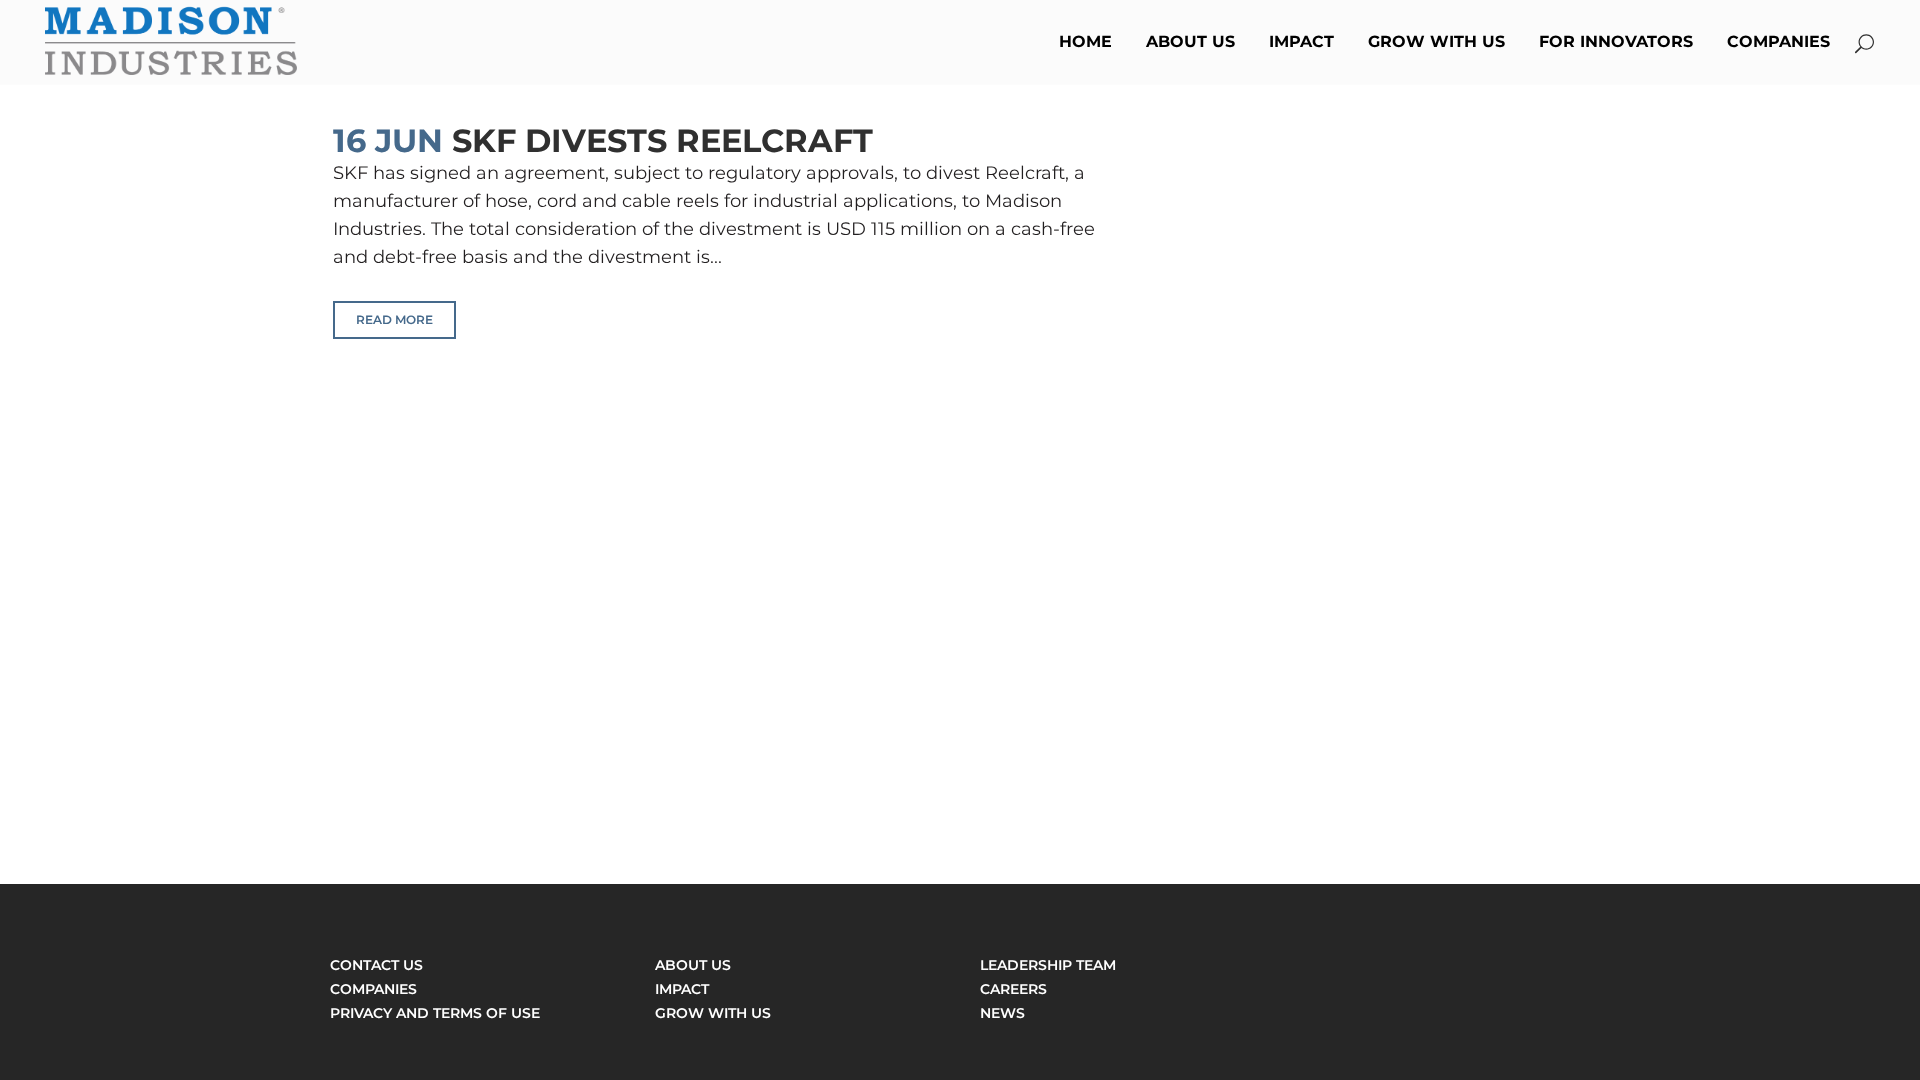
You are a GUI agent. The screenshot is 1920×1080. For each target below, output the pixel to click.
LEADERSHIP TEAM (1048, 965)
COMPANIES (373, 989)
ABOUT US (693, 965)
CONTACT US (376, 965)
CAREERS (1013, 989)
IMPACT (682, 989)
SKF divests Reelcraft (662, 140)
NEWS (1002, 1013)
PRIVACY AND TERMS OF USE (435, 1013)
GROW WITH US (713, 1013)
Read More (394, 319)
